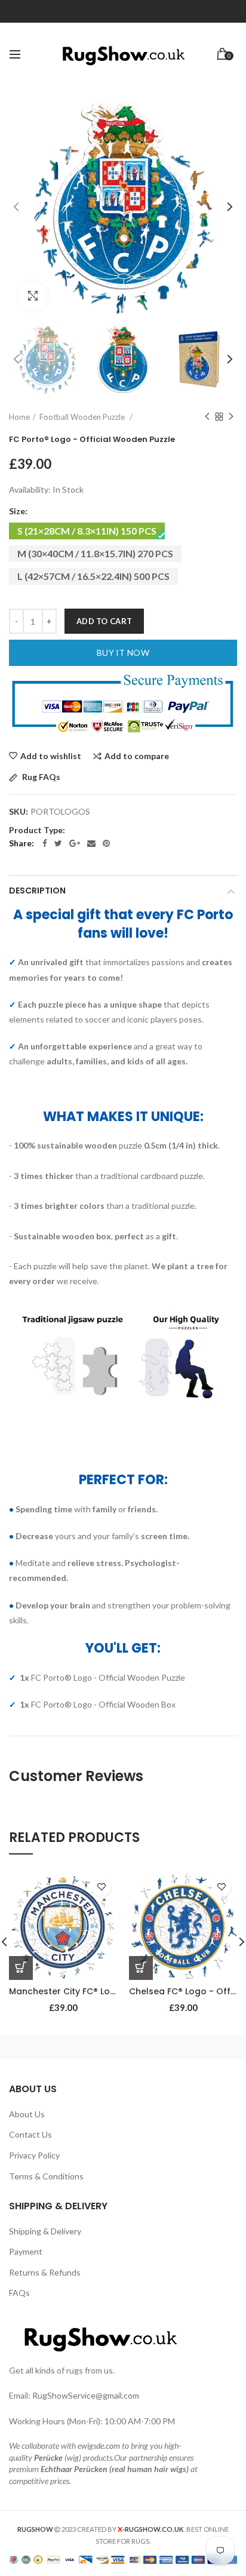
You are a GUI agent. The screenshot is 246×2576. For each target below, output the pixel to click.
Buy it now (123, 653)
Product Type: (37, 830)
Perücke (48, 2457)
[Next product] (231, 417)
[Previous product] (207, 417)
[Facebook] (45, 843)
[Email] (91, 843)
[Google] (75, 843)
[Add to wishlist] (102, 1887)
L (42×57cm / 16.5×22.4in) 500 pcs (93, 576)
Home (19, 417)
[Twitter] (58, 843)
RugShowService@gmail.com (86, 2395)
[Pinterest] (106, 843)
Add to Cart (104, 621)
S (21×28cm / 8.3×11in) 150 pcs (87, 531)
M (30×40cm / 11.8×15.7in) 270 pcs (95, 553)
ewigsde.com (99, 2445)
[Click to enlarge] (33, 296)
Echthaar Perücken (74, 2469)
